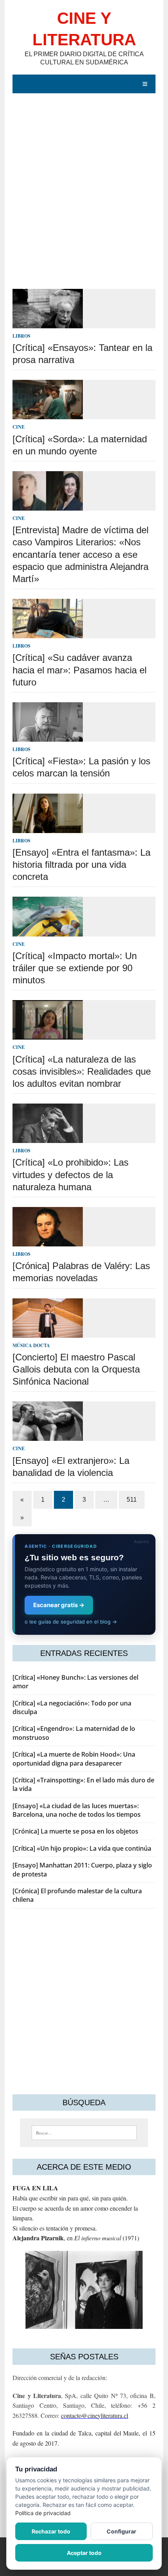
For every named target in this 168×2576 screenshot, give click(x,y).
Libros (21, 336)
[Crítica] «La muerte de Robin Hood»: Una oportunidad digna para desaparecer (74, 1759)
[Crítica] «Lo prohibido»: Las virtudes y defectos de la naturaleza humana (71, 1174)
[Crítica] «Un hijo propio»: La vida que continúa (82, 1848)
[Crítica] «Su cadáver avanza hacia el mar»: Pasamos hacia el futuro (80, 670)
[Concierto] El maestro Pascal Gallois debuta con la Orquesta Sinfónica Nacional (76, 1369)
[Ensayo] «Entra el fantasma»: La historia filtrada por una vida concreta (81, 864)
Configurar (122, 2531)
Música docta (31, 1345)
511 (132, 1500)
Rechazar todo (51, 2531)
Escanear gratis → (59, 1605)
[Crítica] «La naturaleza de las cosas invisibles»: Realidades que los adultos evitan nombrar (82, 1071)
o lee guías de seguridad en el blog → (71, 1622)
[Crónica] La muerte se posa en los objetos (75, 1831)
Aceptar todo (84, 2553)
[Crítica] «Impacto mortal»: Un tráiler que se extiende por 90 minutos (75, 968)
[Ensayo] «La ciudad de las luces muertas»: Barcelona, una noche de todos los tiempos (77, 1810)
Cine (19, 427)
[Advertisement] (84, 195)
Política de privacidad (43, 2513)
